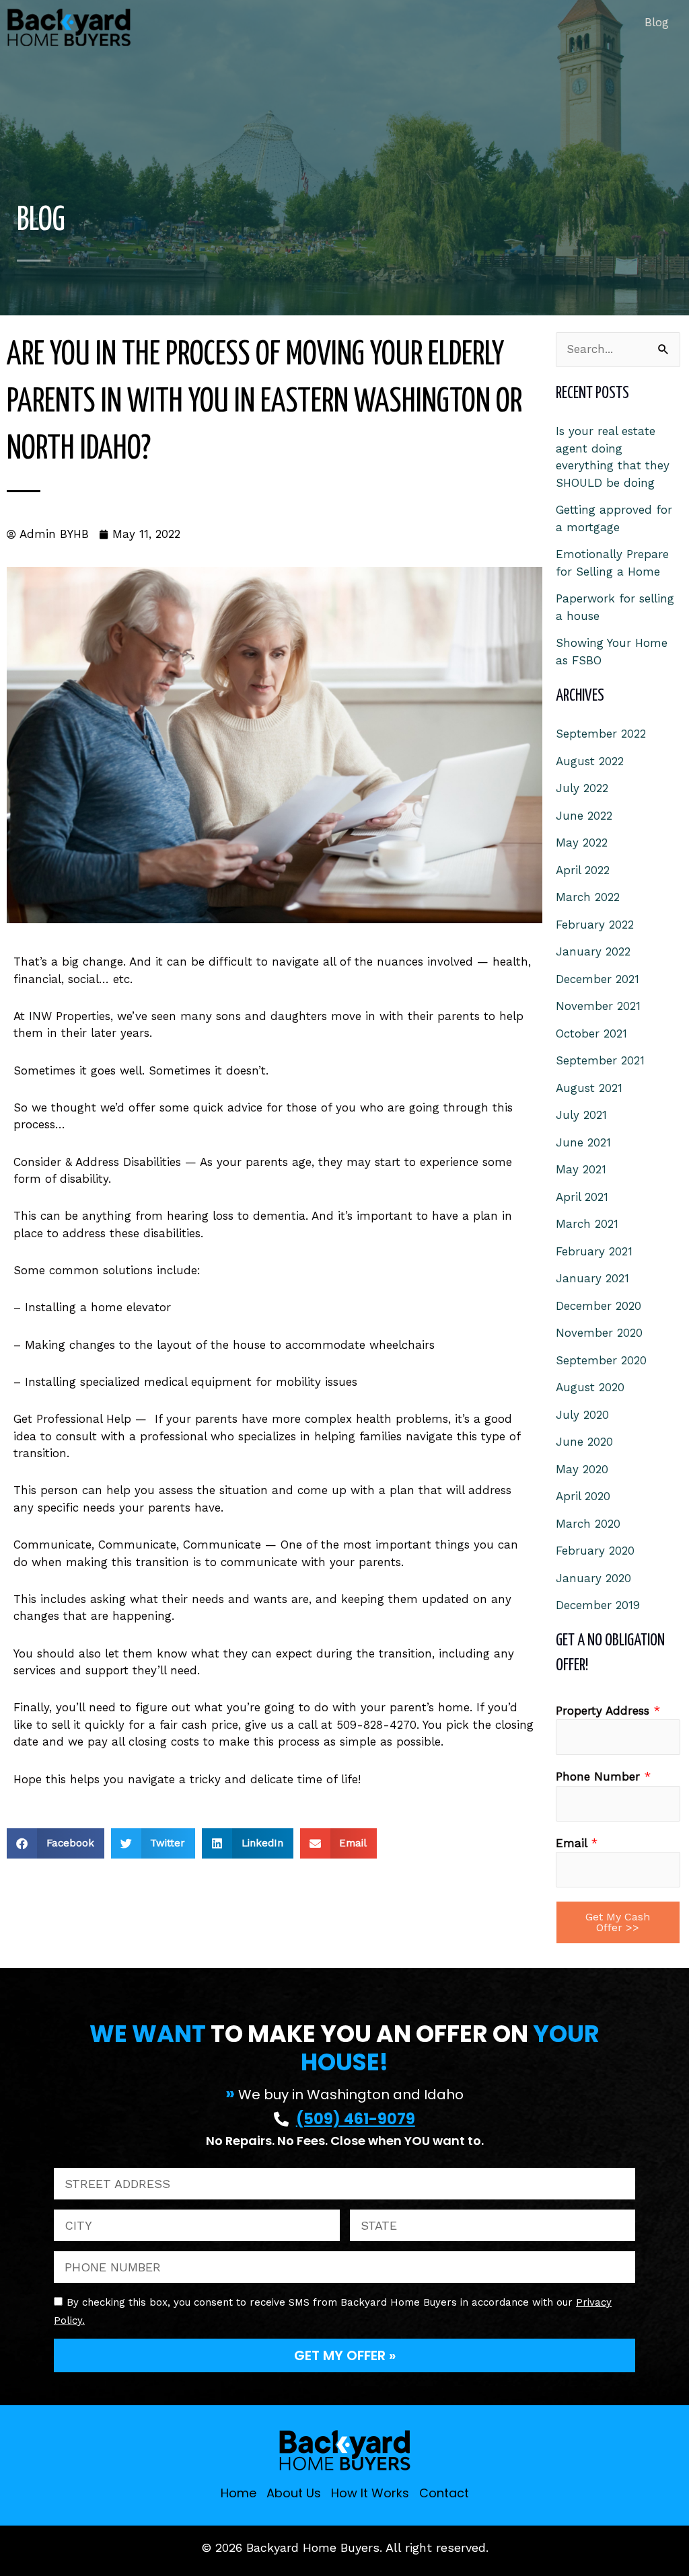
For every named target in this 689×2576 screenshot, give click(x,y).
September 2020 (601, 1360)
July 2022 (582, 788)
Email (577, 1843)
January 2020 (593, 1578)
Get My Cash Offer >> (618, 1922)
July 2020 (582, 1415)
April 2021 (582, 1197)
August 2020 (590, 1387)
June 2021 (583, 1142)
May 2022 (582, 843)
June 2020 (584, 1442)
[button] (56, 1843)
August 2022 (590, 761)
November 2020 (599, 1333)
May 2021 (581, 1169)
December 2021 (597, 979)
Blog (657, 22)
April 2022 (583, 870)
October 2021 (591, 1033)
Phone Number (603, 1777)
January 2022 (593, 951)
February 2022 (595, 925)
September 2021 (600, 1060)
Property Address (608, 1711)
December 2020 (599, 1306)
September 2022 (601, 734)
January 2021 (592, 1278)
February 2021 (594, 1251)
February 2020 (595, 1551)
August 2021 (589, 1088)
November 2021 (598, 1006)
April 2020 (583, 1496)
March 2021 (587, 1224)
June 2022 (584, 816)
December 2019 (598, 1605)
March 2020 (588, 1524)
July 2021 (581, 1115)
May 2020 (582, 1469)
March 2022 (588, 897)
